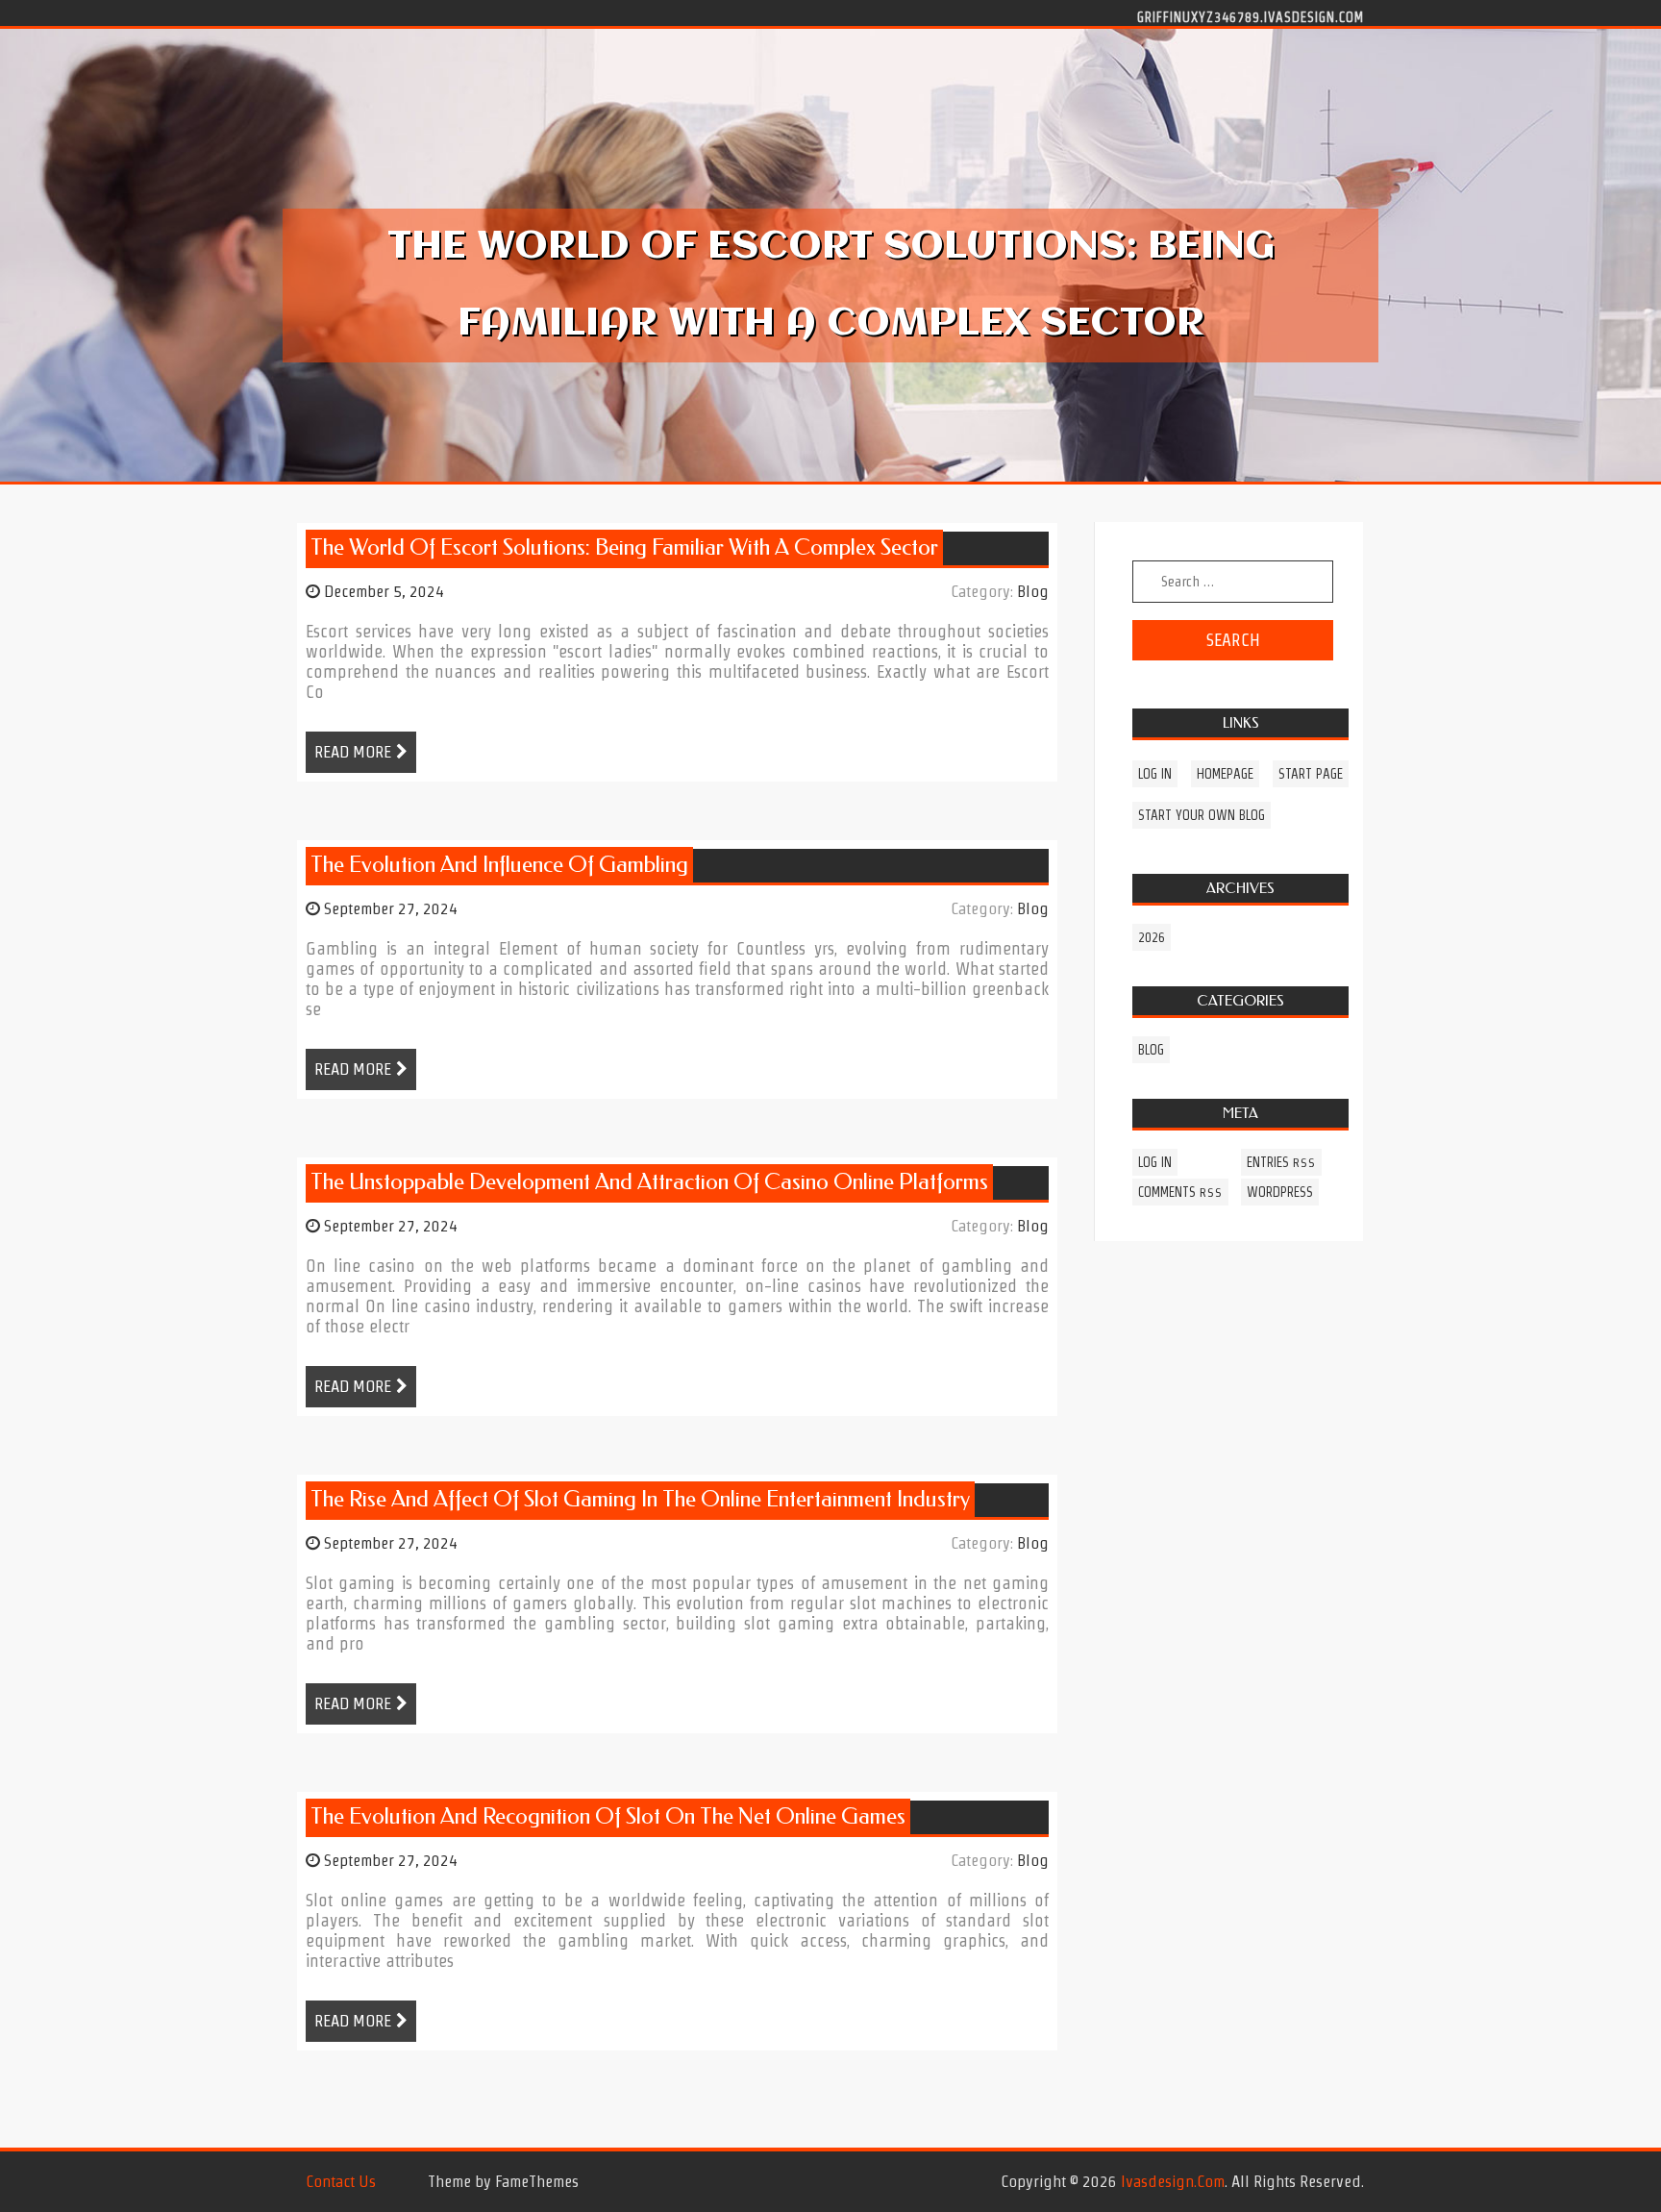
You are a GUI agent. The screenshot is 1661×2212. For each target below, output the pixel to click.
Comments (1180, 1192)
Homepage (1225, 774)
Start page (1311, 774)
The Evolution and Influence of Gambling (499, 865)
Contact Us (341, 2181)
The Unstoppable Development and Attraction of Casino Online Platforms (649, 1182)
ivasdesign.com (1173, 2181)
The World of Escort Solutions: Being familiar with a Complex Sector (624, 547)
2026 (1152, 937)
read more (353, 752)
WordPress (1280, 1192)
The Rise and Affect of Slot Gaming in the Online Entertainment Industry (640, 1499)
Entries (1281, 1162)
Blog (1033, 591)
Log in (1155, 774)
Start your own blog (1202, 815)
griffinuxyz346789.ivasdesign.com (1251, 16)
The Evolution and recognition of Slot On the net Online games (608, 1816)
